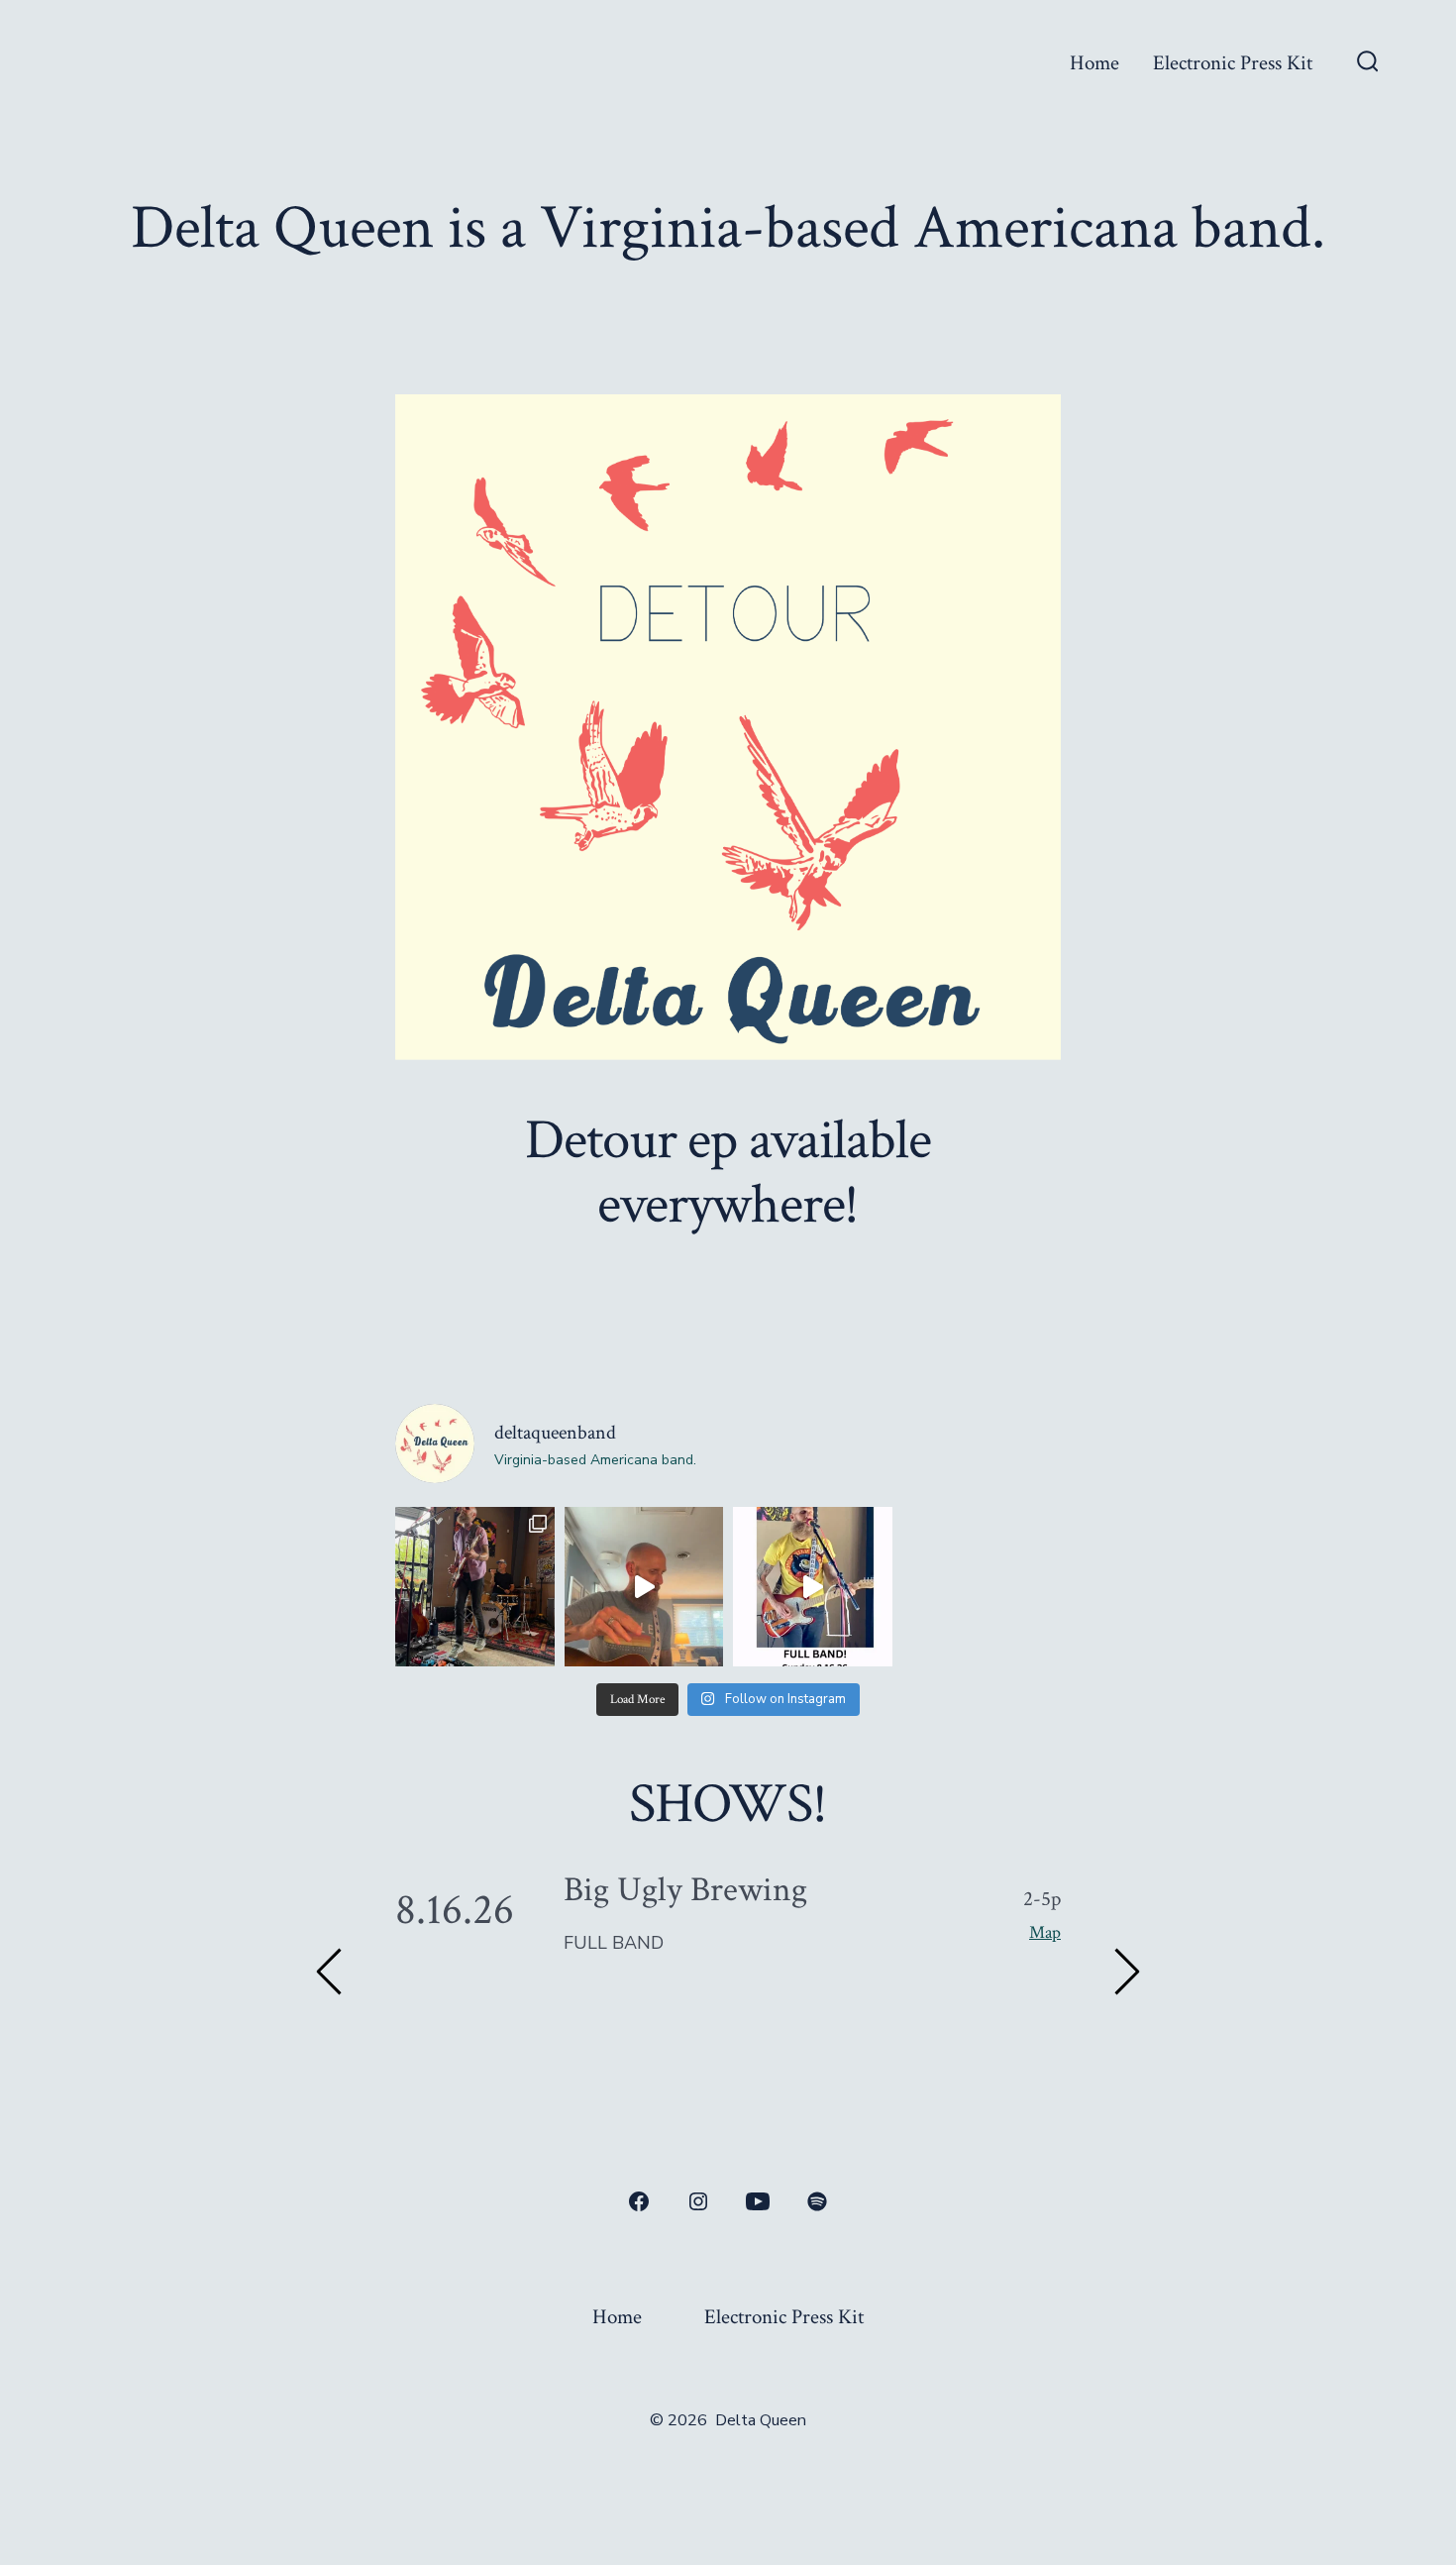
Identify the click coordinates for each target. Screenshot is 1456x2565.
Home (1094, 63)
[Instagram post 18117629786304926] (644, 1587)
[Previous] (330, 1972)
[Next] (1126, 1972)
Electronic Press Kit (1233, 63)
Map (1045, 1931)
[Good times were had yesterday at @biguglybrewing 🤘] (475, 1587)
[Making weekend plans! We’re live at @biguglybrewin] (813, 1587)
